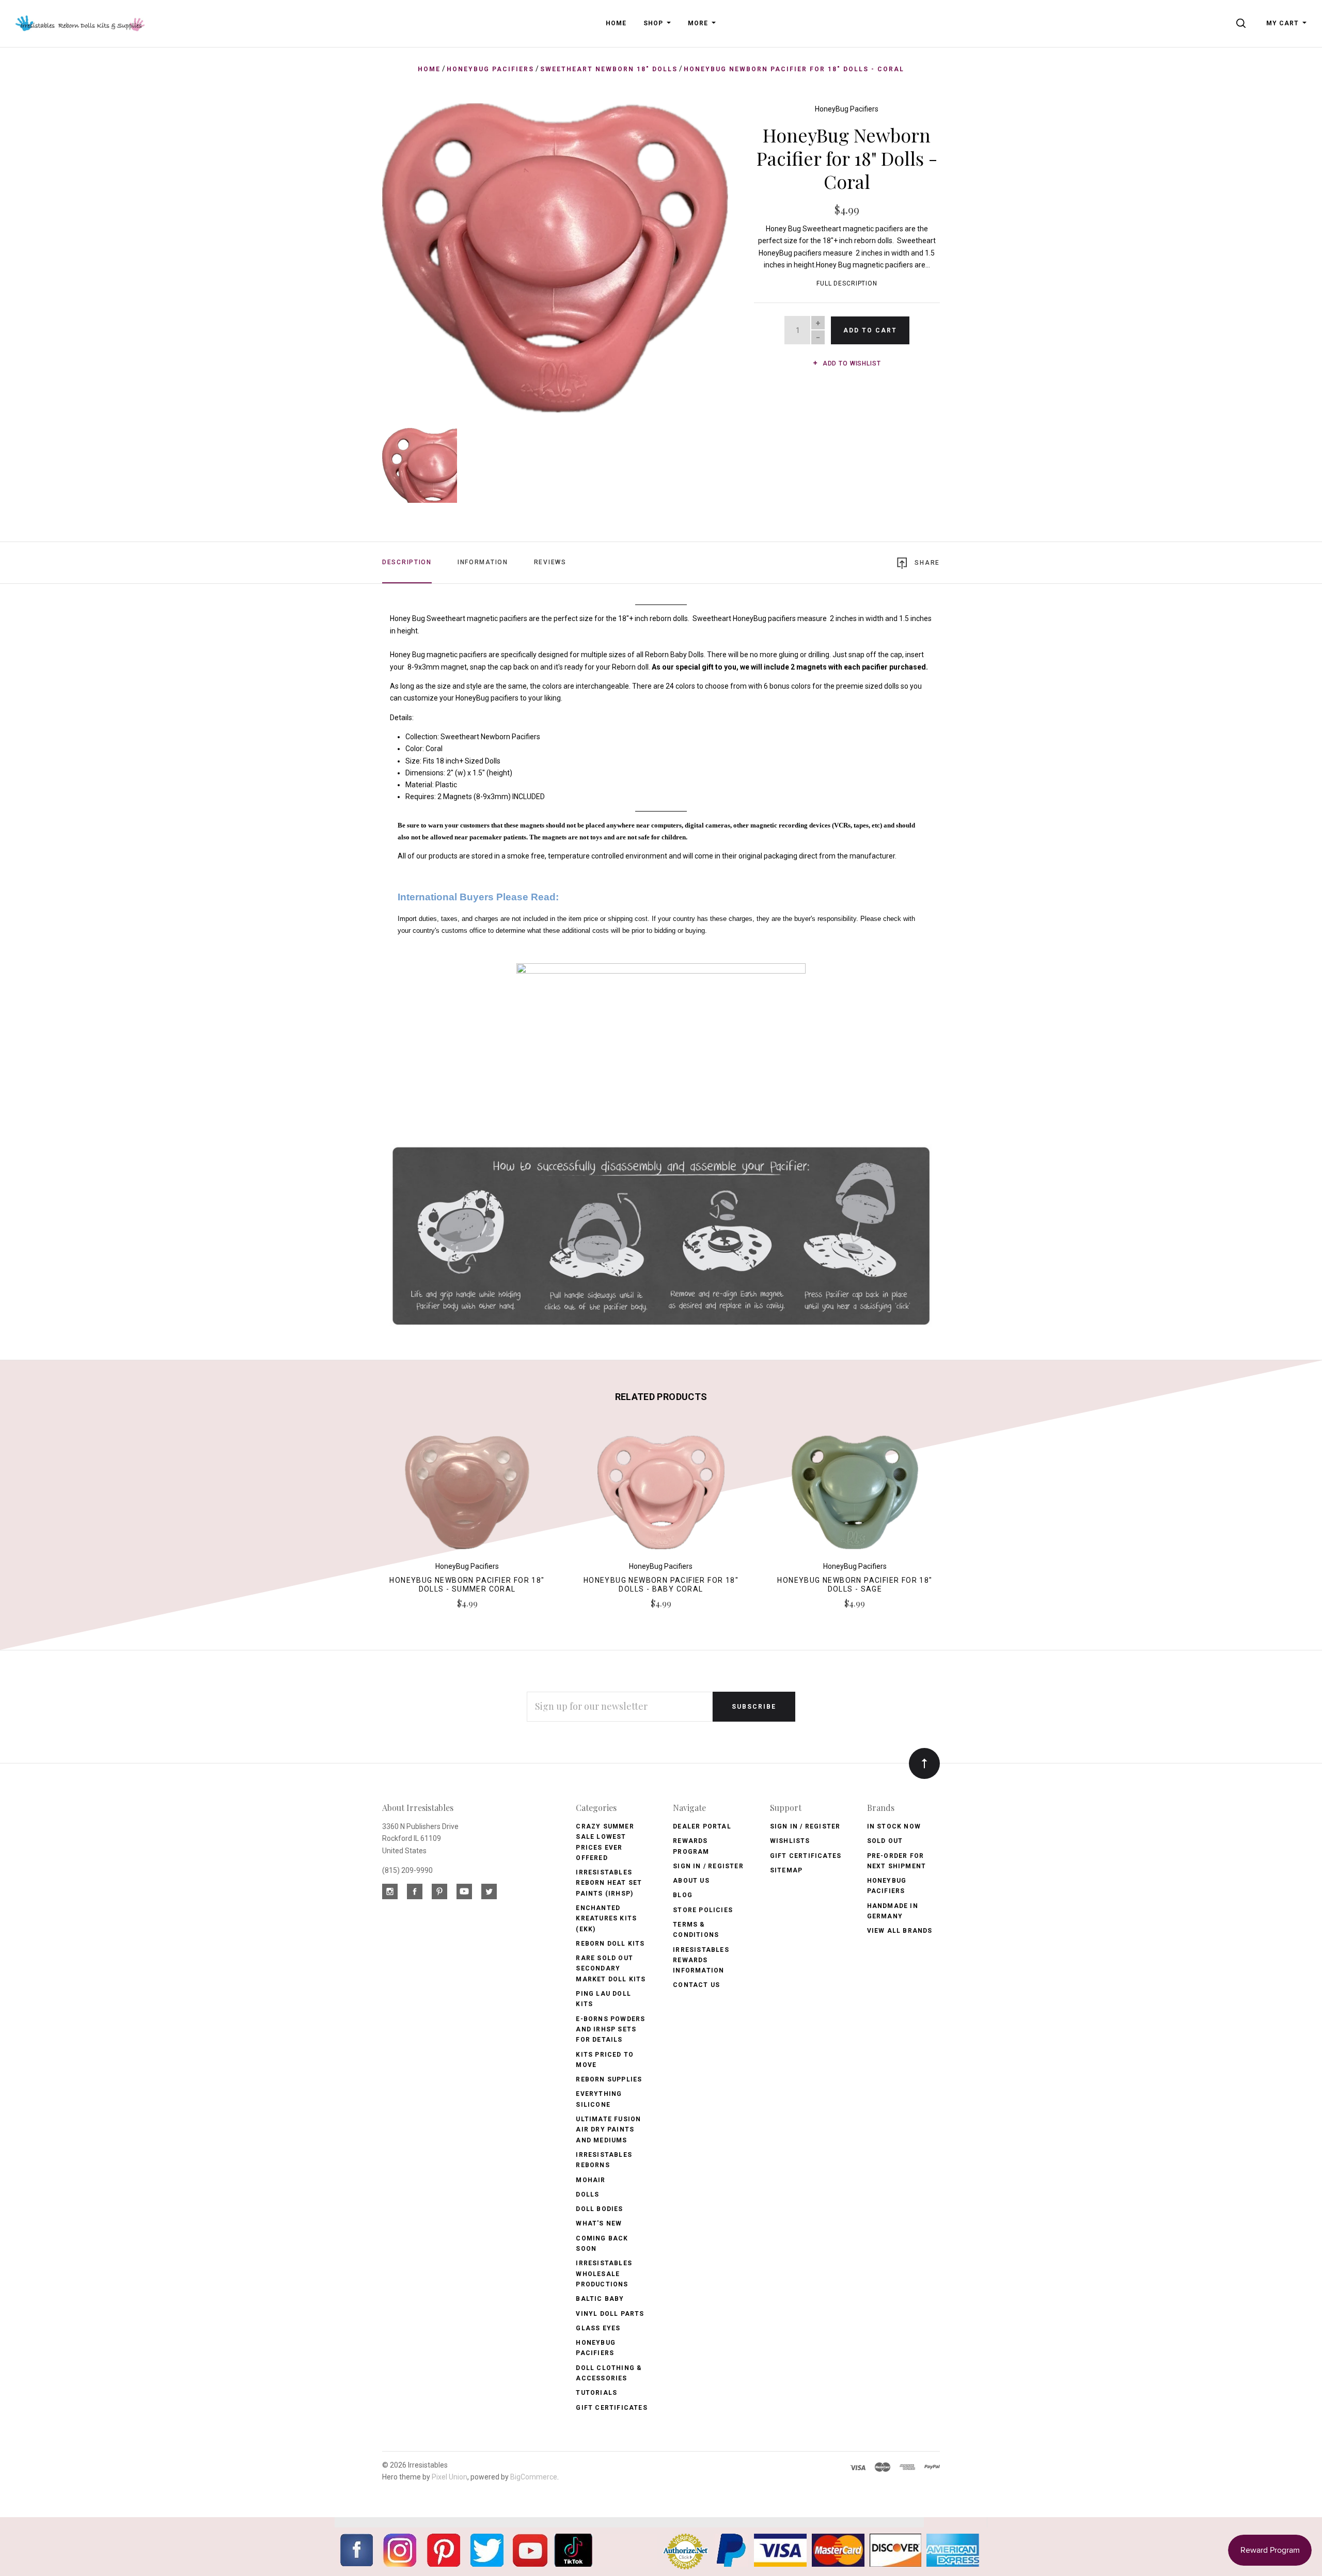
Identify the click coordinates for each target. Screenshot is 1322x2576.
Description (407, 562)
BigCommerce (534, 2477)
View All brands (900, 1931)
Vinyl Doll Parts (610, 2314)
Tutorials (596, 2393)
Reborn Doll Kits (610, 1944)
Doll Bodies (599, 2209)
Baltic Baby (600, 2299)
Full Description (847, 283)
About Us (691, 1881)
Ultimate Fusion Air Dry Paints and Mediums (608, 2130)
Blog (683, 1895)
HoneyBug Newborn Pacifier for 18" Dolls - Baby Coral (661, 1585)
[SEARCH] (1243, 23)
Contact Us (696, 1985)
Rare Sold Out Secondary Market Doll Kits (611, 1969)
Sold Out (885, 1841)
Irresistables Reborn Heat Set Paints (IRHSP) (609, 1883)
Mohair (591, 2180)
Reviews (550, 562)
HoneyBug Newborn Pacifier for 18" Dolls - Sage (855, 1585)
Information (483, 562)
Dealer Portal (702, 1826)
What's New (599, 2223)
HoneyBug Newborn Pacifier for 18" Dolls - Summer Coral (467, 1585)
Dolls (587, 2195)
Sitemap (786, 1870)
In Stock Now (894, 1826)
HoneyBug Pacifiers (847, 109)
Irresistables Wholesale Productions (604, 2274)
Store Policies (703, 1910)
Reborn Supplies (609, 2079)
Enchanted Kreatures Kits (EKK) (606, 1919)
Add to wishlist (851, 363)
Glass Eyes (598, 2328)
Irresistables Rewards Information (701, 1960)
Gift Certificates (611, 2408)
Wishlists (790, 1841)
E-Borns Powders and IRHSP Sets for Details (610, 2030)
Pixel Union (450, 2477)
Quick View (467, 1497)
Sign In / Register (708, 1866)
